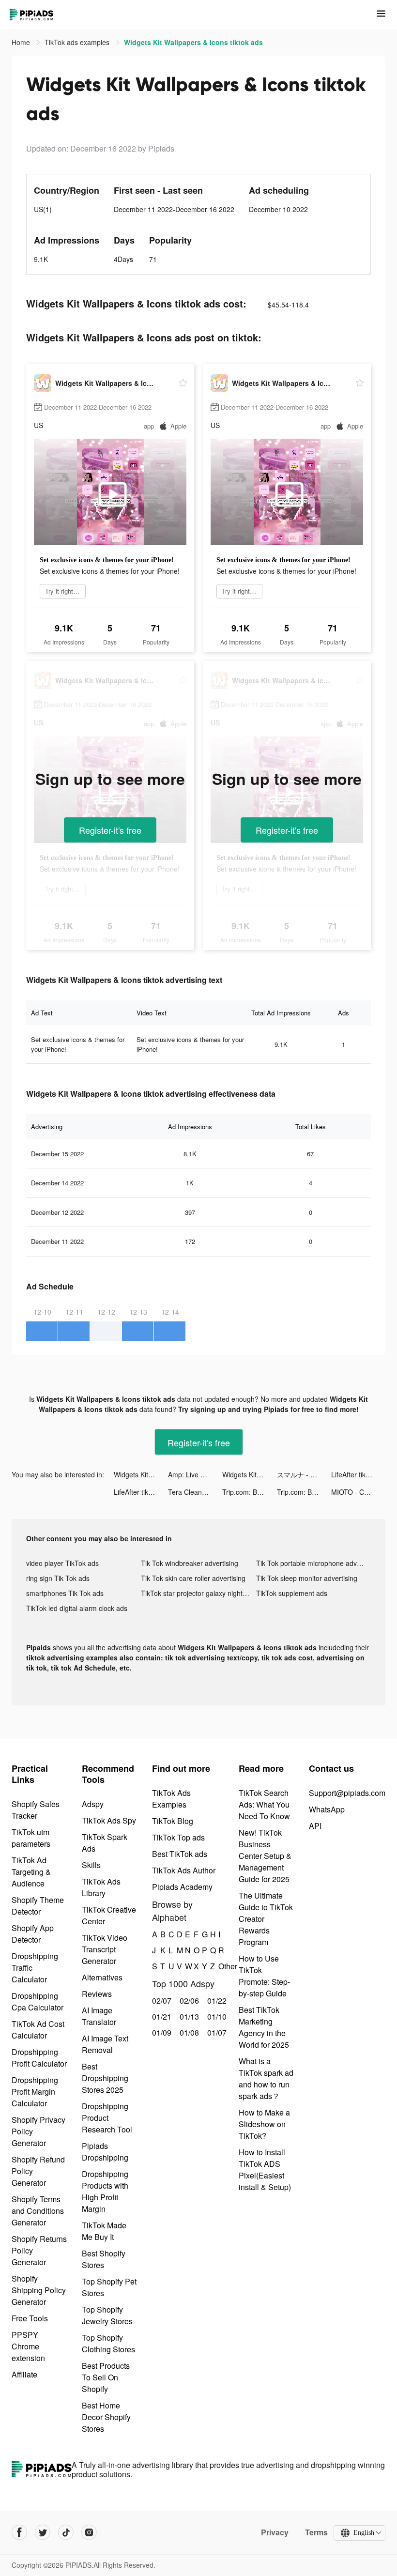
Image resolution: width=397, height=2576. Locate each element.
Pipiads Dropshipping (105, 2152)
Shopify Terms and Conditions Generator (38, 2211)
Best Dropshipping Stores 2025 (105, 2078)
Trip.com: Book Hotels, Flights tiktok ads (249, 1492)
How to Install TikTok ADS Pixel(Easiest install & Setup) (265, 2170)
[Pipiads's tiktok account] (66, 2532)
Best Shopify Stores (104, 2259)
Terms (316, 2532)
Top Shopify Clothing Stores (108, 2343)
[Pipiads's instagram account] (89, 2532)
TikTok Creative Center (109, 1915)
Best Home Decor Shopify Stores (106, 2417)
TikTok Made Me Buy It (104, 2231)
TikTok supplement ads (292, 1593)
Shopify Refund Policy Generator (38, 2171)
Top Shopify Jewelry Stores (107, 2315)
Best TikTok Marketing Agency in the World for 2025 (264, 2027)
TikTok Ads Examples (171, 1799)
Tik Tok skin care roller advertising (193, 1578)
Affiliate (24, 2374)
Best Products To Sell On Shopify (106, 2377)
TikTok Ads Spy (109, 1820)
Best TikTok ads (180, 1854)
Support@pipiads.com (347, 1793)
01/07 (216, 2032)
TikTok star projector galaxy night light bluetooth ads (198, 1593)
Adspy (93, 1804)
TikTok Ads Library (101, 1887)
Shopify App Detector (33, 1934)
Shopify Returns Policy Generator (39, 2250)
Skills (91, 1865)
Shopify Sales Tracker (36, 1810)
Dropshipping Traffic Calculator (35, 1968)
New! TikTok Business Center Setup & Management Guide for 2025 (265, 1856)
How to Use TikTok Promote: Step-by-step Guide (264, 1976)
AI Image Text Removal (105, 2044)
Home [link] (22, 42)
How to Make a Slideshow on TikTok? (264, 2124)
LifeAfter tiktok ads (358, 1474)
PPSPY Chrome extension (28, 2346)
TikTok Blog (173, 1821)
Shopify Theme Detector (38, 1906)
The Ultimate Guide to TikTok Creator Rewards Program (266, 1919)
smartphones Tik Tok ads (65, 1593)
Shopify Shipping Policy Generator (39, 2290)
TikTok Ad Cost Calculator (38, 2030)
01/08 (188, 2032)
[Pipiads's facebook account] (19, 2532)
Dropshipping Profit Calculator (39, 2058)
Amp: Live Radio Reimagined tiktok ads (195, 1474)
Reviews (97, 1994)
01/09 (160, 2032)
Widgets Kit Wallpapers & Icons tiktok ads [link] (193, 42)
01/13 (188, 2016)
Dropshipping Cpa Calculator (38, 2001)
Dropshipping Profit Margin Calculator (35, 2092)
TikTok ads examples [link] (78, 42)
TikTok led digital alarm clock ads (77, 1608)
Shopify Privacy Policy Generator (38, 2131)
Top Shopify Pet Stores (109, 2287)
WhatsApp (327, 1809)
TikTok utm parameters (31, 1838)
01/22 (216, 2001)
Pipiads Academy (182, 1887)
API (315, 1826)
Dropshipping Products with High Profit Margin (105, 2191)
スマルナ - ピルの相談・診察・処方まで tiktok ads (304, 1474)
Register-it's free (110, 830)
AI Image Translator (99, 2016)
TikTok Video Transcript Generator (105, 1949)
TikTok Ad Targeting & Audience (31, 1872)
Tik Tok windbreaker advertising (190, 1563)
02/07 (160, 2001)
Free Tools (30, 2318)
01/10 (216, 2016)
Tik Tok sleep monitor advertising (307, 1578)
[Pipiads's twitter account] (43, 2532)
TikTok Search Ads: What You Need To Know (264, 1804)
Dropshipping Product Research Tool (107, 2118)
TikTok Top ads (178, 1837)
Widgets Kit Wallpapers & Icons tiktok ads (141, 1474)
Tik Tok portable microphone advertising (313, 1563)
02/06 (188, 2001)
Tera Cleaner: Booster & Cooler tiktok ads (195, 1492)
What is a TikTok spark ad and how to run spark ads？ (266, 2078)
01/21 (160, 2016)
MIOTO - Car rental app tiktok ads (358, 1492)
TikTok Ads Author (184, 1870)
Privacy (275, 2532)
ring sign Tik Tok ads (58, 1578)
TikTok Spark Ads (105, 1843)
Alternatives (102, 1977)
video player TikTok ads (62, 1563)
